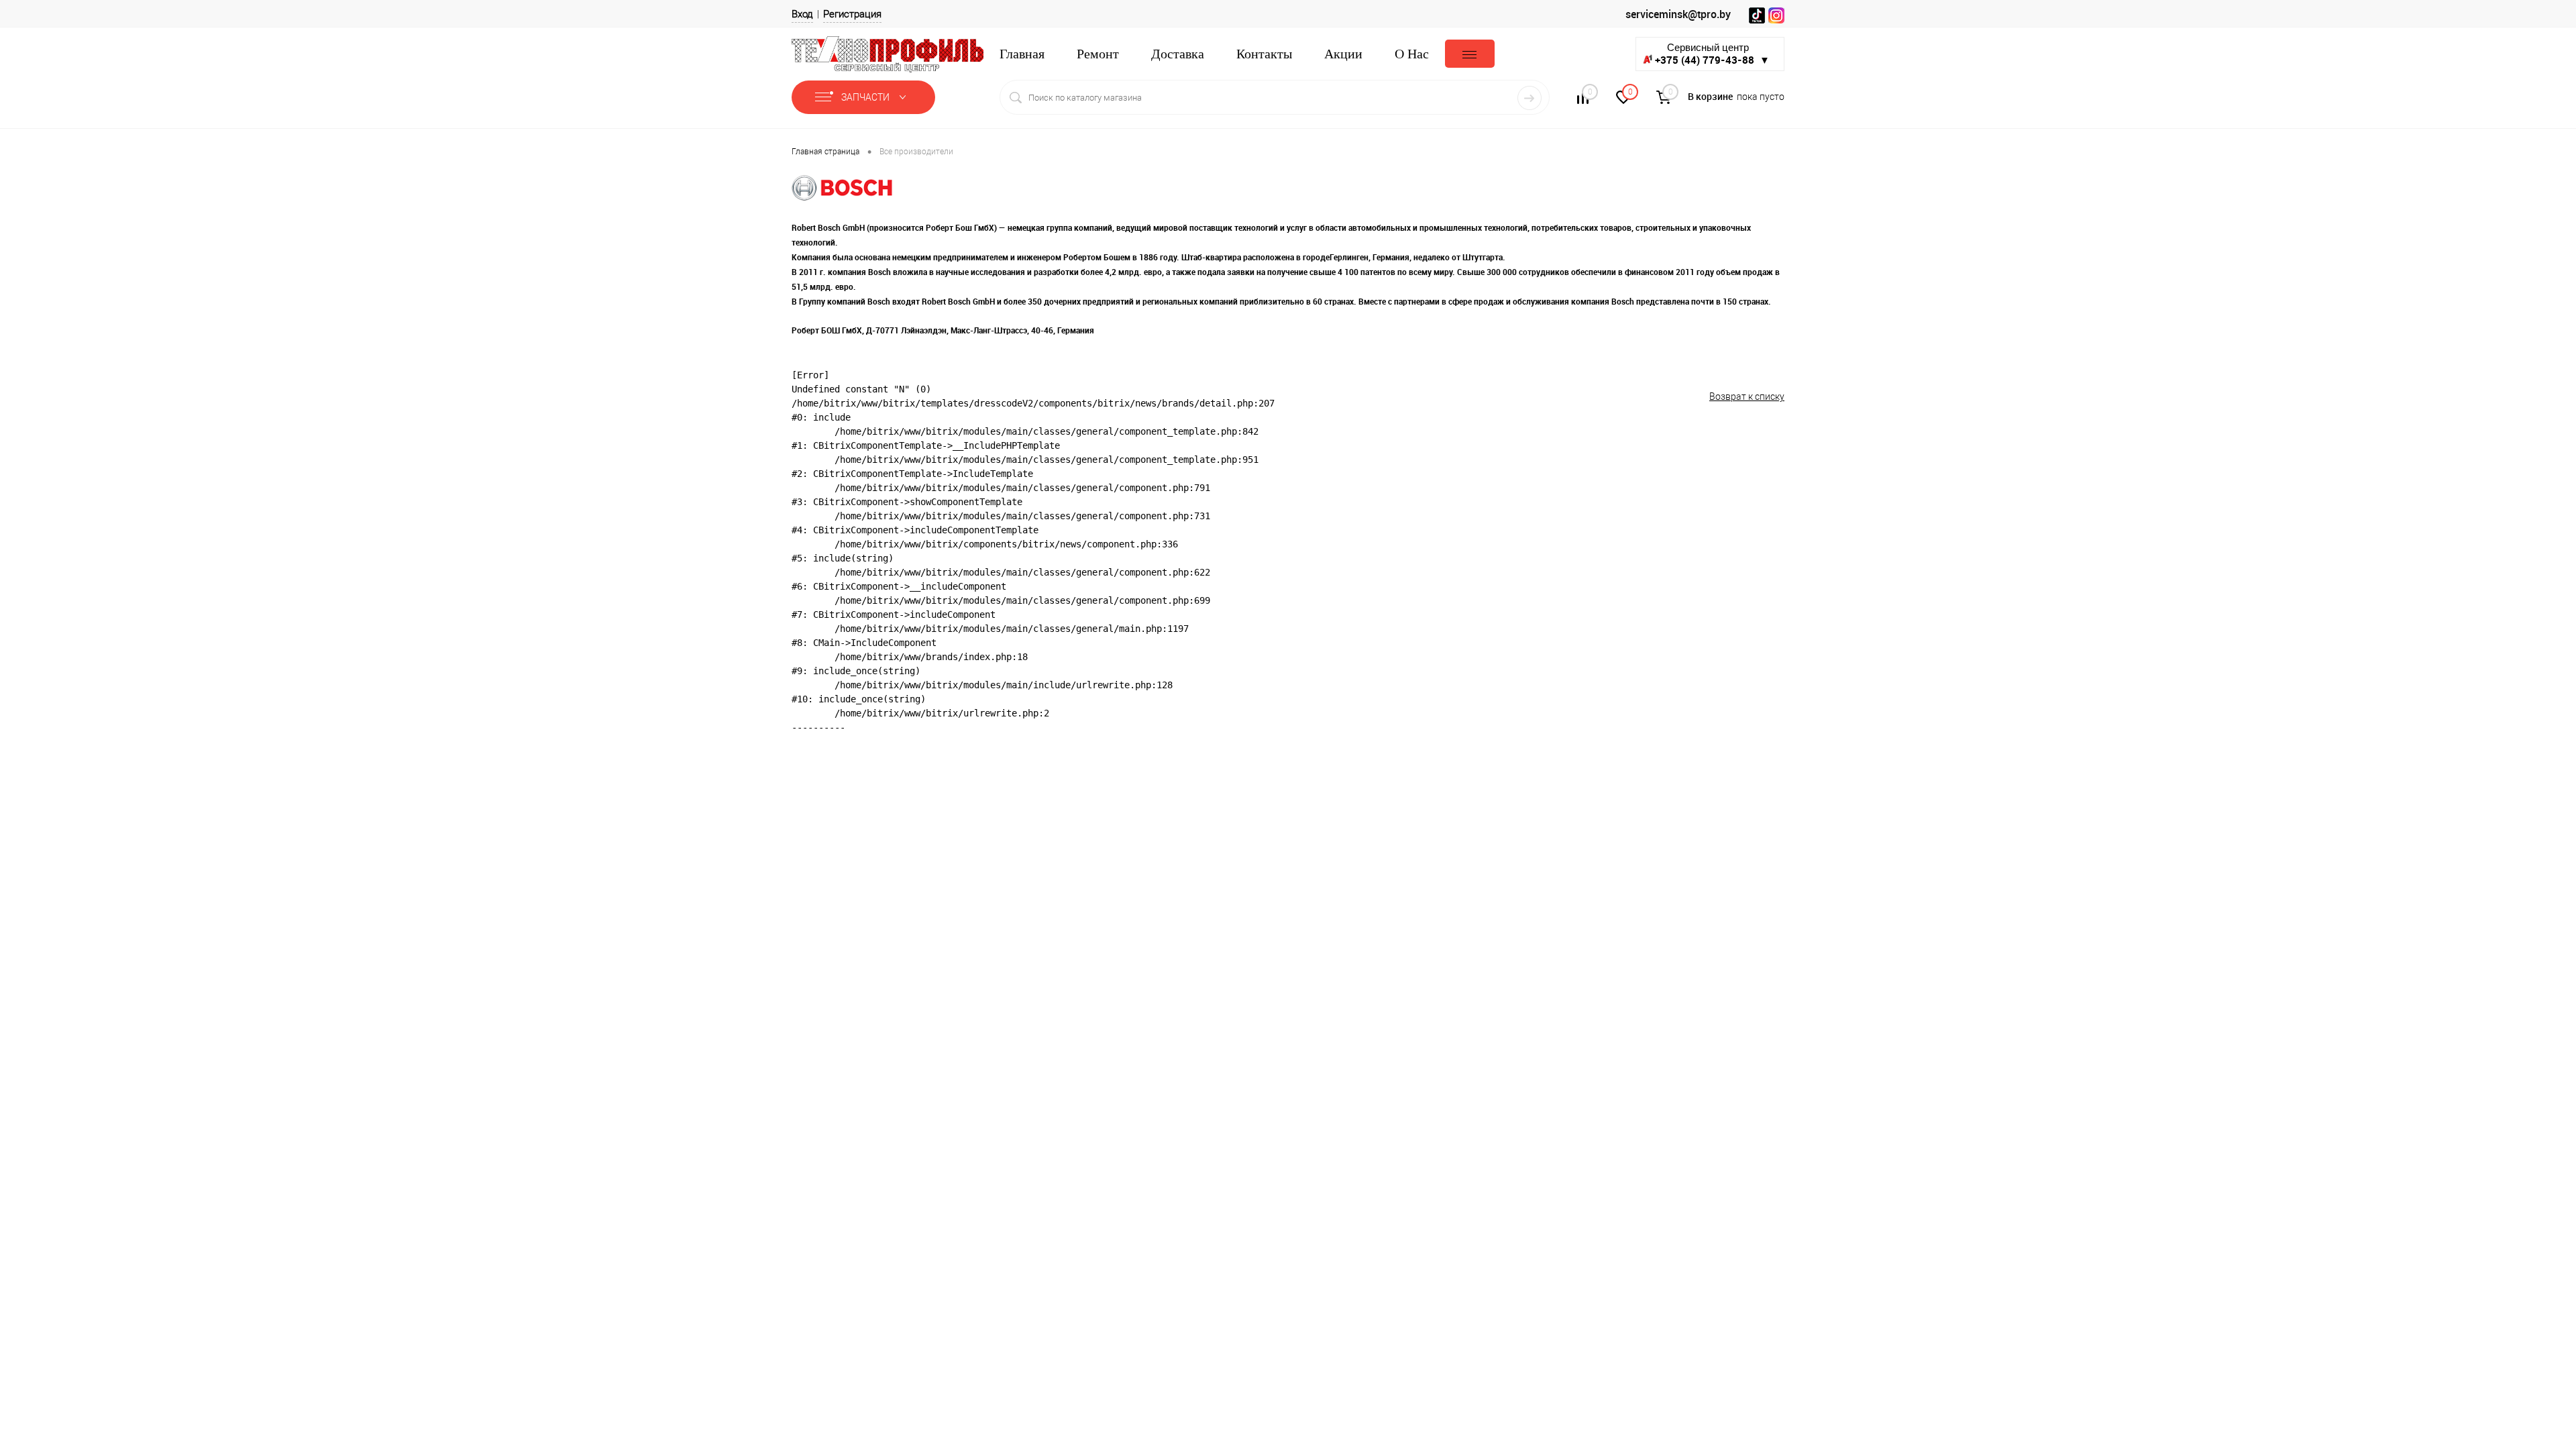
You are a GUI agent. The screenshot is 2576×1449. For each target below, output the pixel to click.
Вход (802, 14)
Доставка (1178, 54)
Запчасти (866, 97)
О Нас (1412, 54)
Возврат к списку (1747, 396)
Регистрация (852, 14)
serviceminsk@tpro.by (1678, 14)
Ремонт (1098, 54)
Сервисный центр (1712, 54)
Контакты (1264, 54)
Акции (1343, 54)
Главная (1022, 54)
